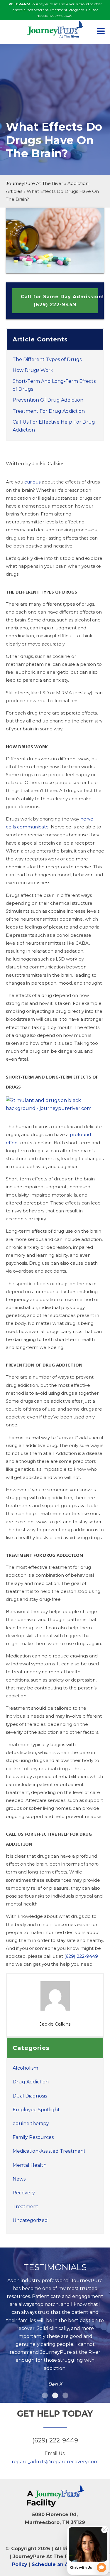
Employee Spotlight (36, 2110)
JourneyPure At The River (34, 183)
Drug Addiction (31, 2082)
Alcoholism (25, 2068)
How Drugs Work (33, 370)
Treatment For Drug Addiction (49, 411)
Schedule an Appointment (65, 2564)
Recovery (24, 2193)
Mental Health (30, 2165)
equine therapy (31, 2123)
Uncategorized (30, 2220)
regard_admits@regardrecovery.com (55, 2462)
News (19, 2179)
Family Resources (33, 2137)
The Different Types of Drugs (47, 359)
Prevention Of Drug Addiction (48, 400)
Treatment (26, 2207)
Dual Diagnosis (30, 2096)
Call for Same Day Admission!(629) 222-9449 (59, 301)
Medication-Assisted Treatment (49, 2151)
